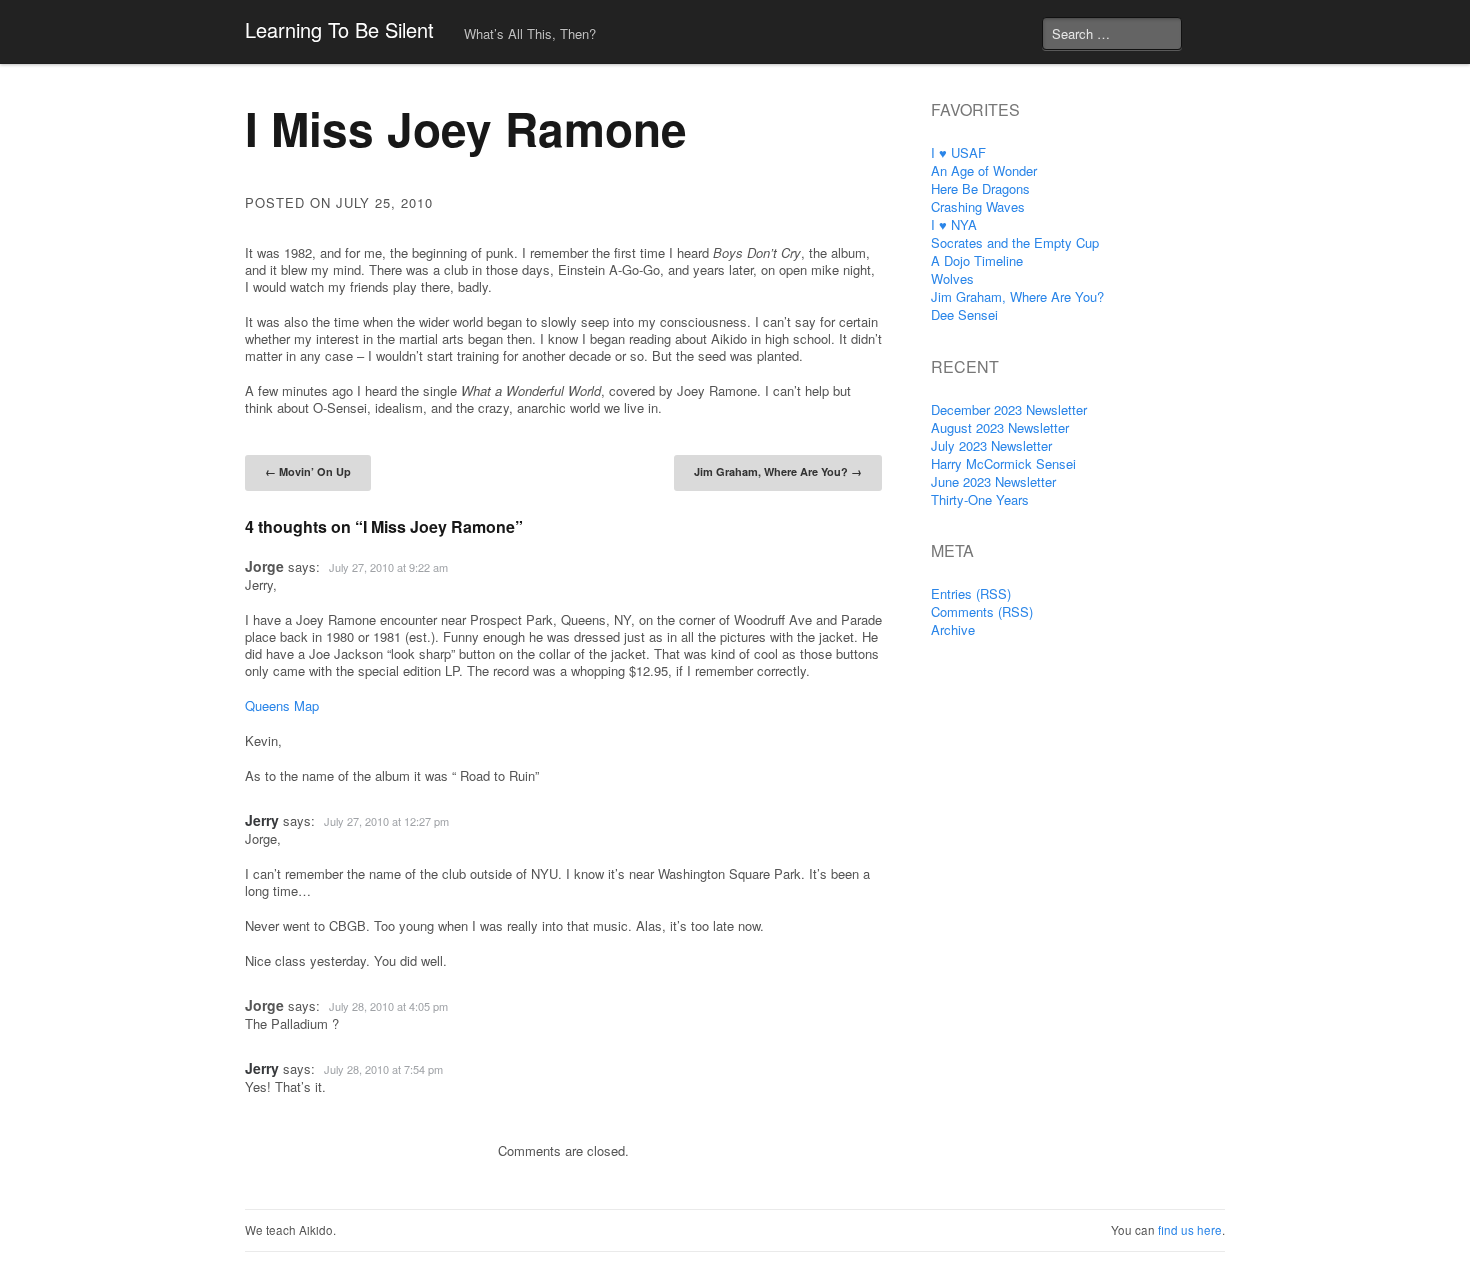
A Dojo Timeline (977, 260)
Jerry (262, 820)
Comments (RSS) (982, 611)
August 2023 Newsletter (1000, 427)
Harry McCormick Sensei (1003, 463)
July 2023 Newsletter (991, 445)
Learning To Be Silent (339, 29)
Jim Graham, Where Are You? (778, 471)
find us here (1190, 1230)
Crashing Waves (978, 206)
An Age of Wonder (984, 170)
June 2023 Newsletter (993, 481)
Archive (953, 629)
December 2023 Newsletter (1009, 409)
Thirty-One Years (980, 499)
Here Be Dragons (980, 188)
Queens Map (282, 705)
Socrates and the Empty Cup (1015, 242)
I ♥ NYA (954, 224)
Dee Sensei (964, 314)
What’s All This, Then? (530, 33)
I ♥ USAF (958, 152)
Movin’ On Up (308, 471)
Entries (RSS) (971, 593)
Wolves (952, 278)
